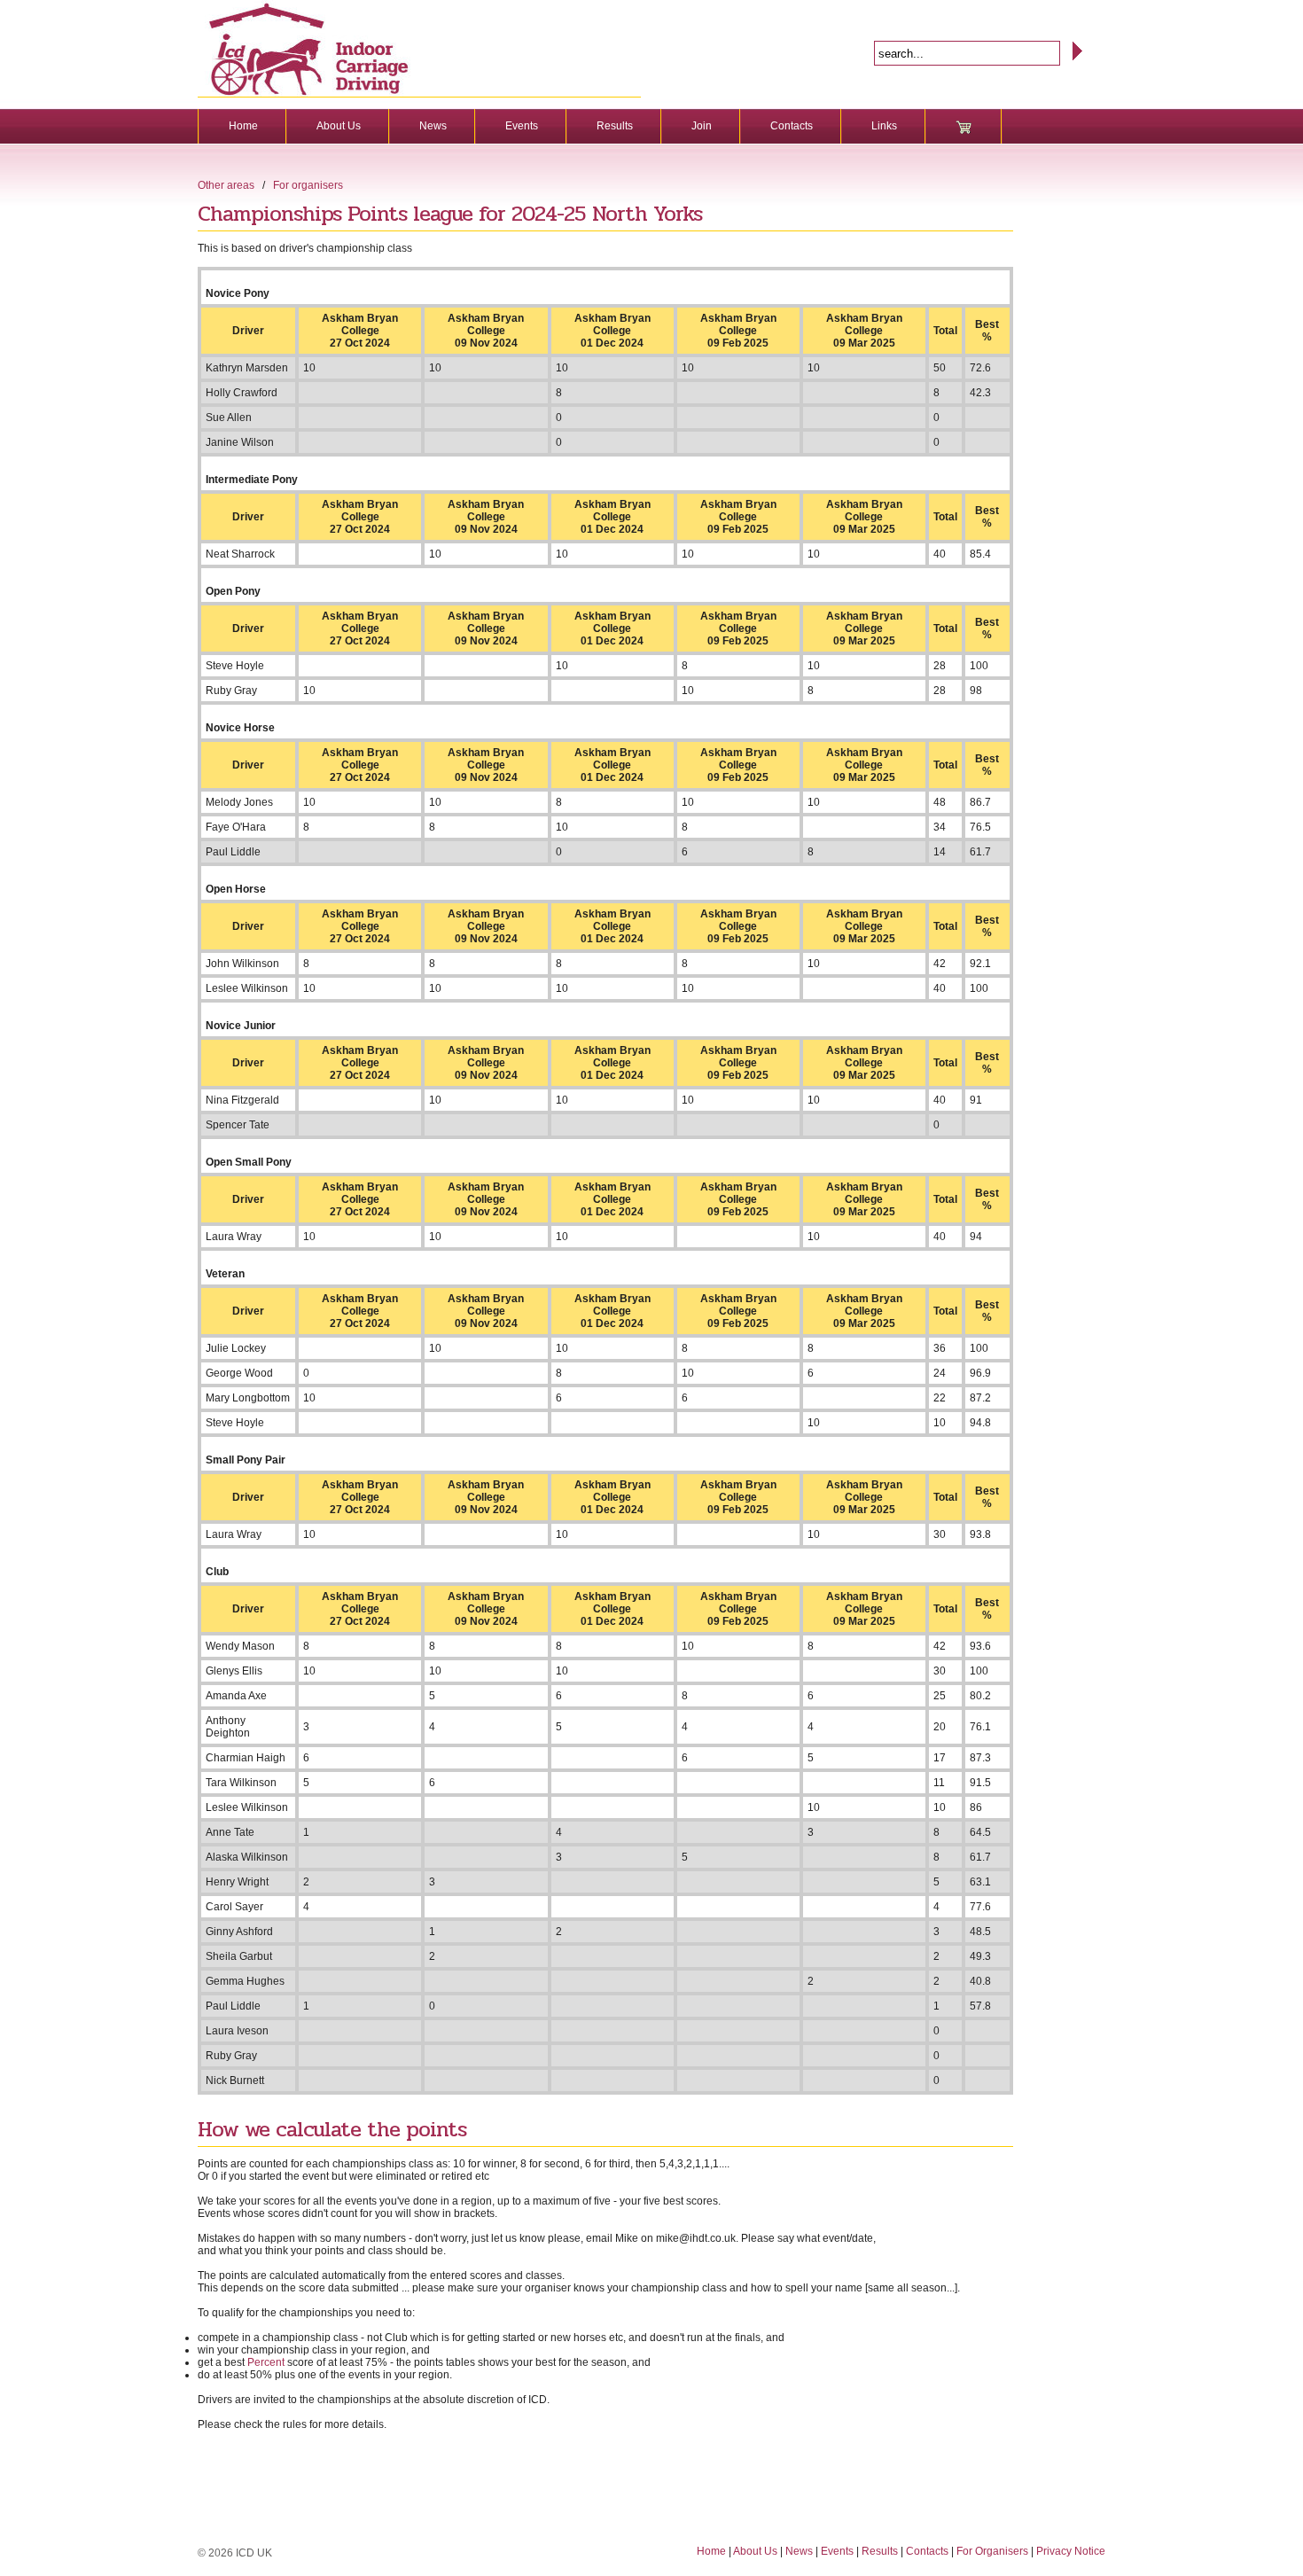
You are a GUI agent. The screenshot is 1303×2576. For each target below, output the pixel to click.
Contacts (792, 126)
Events (522, 126)
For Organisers (992, 2551)
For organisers (308, 185)
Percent (266, 2362)
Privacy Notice (1071, 2551)
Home (243, 126)
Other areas (226, 185)
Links (884, 126)
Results (615, 126)
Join (702, 126)
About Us (339, 126)
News (433, 126)
